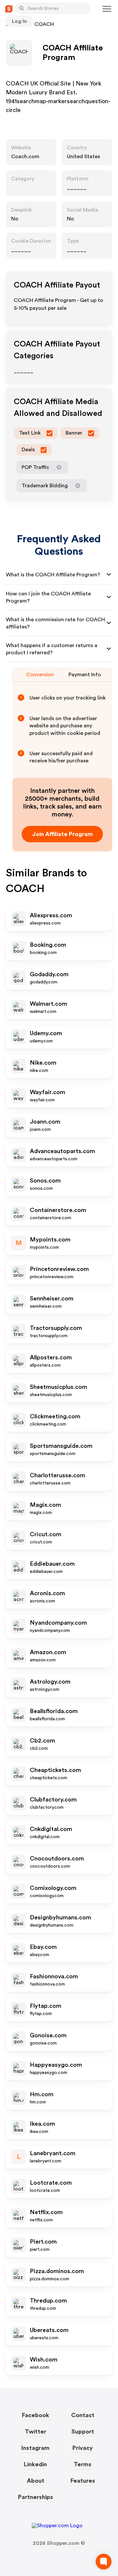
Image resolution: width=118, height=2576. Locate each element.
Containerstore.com (58, 1210)
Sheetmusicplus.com (59, 1387)
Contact (83, 2415)
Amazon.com (48, 1652)
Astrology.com (50, 1682)
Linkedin (35, 2464)
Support (83, 2432)
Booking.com (48, 945)
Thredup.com (48, 2301)
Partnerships (36, 2497)
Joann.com (45, 1122)
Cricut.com (46, 1534)
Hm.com (42, 2094)
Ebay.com (43, 1947)
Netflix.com (46, 2212)
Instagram (35, 2448)
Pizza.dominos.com (57, 2271)
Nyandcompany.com (58, 1623)
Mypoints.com (50, 1240)
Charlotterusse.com (58, 1475)
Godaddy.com (49, 974)
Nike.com (43, 1063)
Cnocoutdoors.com (57, 1858)
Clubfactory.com (53, 1800)
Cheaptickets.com (55, 1770)
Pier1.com (43, 2242)
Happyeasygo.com (56, 2065)
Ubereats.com (49, 2330)
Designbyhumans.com (60, 1917)
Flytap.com (46, 2006)
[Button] (22, 8)
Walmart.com (49, 1004)
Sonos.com (45, 1181)
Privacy (83, 2448)
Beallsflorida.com (54, 1711)
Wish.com (44, 2360)
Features (83, 2481)
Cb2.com (42, 1741)
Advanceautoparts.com (62, 1151)
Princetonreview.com (59, 1269)
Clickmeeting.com (55, 1416)
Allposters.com (51, 1357)
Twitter (36, 2432)
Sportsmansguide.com (61, 1446)
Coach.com (25, 157)
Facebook (36, 2415)
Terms (83, 2464)
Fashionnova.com (54, 1976)
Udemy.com (46, 1033)
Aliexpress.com (51, 915)
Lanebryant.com (53, 2153)
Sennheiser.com (52, 1298)
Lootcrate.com (51, 2183)
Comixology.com (53, 1888)
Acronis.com (47, 1593)
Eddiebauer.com (52, 1564)
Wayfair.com (48, 1092)
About (36, 2481)
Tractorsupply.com (56, 1328)
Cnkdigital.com (51, 1829)
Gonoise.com (48, 2035)
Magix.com (45, 1505)
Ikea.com (42, 2124)
